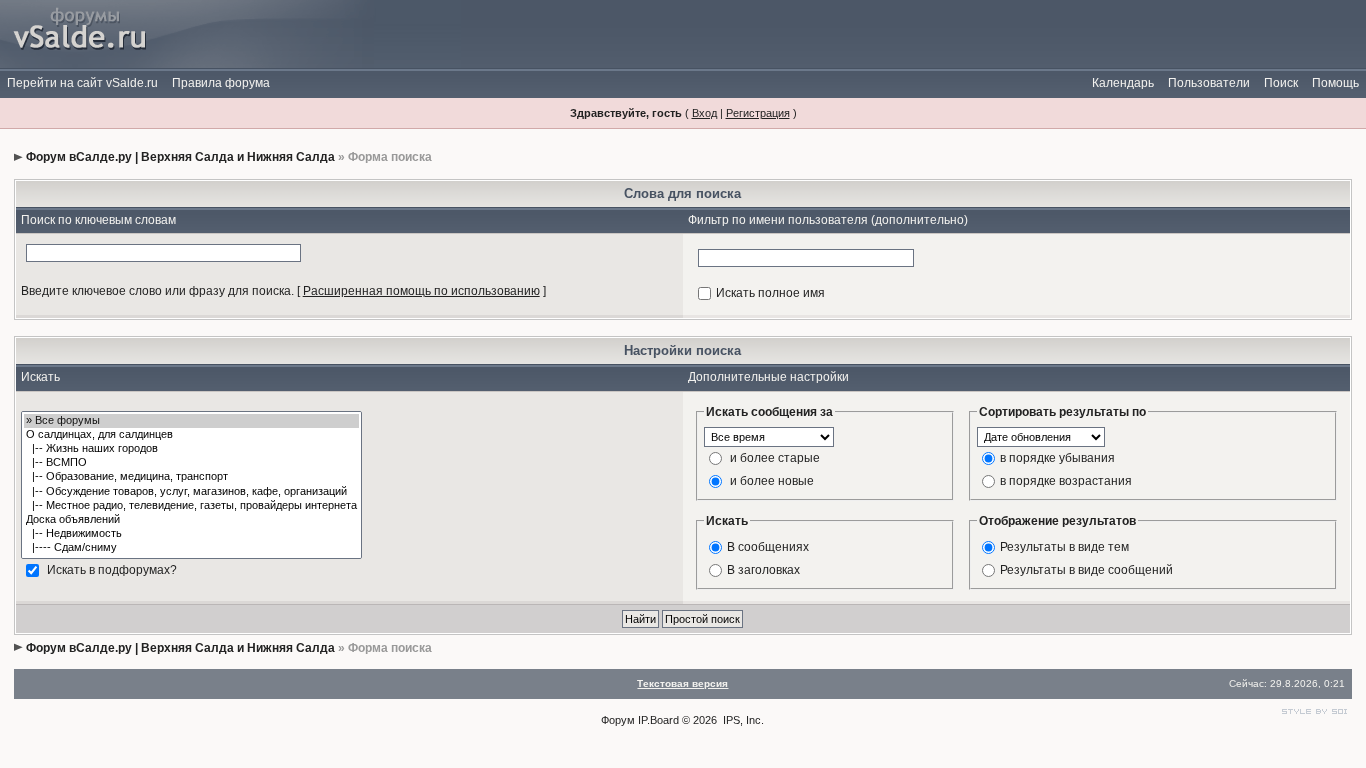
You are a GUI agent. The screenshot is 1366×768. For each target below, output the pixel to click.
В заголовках (763, 569)
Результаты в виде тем (1064, 546)
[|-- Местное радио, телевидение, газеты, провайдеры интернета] (191, 506)
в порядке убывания (1057, 457)
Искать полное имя (770, 293)
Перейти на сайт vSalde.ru (82, 83)
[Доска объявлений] (191, 520)
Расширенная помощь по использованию (421, 291)
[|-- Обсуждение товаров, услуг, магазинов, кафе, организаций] (191, 492)
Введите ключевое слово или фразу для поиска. (157, 291)
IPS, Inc (742, 720)
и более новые (772, 480)
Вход (704, 113)
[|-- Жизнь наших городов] (191, 449)
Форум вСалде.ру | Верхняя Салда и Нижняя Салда (180, 157)
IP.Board (658, 720)
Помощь (1335, 83)
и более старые (775, 457)
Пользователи (1209, 83)
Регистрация (758, 113)
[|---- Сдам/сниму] (191, 548)
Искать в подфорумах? (112, 569)
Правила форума (221, 83)
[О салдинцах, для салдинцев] (191, 435)
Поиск (1281, 83)
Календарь (1123, 83)
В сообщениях (768, 546)
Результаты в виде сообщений (1086, 569)
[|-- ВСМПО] (191, 463)
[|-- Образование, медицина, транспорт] (191, 477)
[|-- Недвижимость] (191, 534)
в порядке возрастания (1066, 480)
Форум (618, 720)
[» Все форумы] (191, 421)
